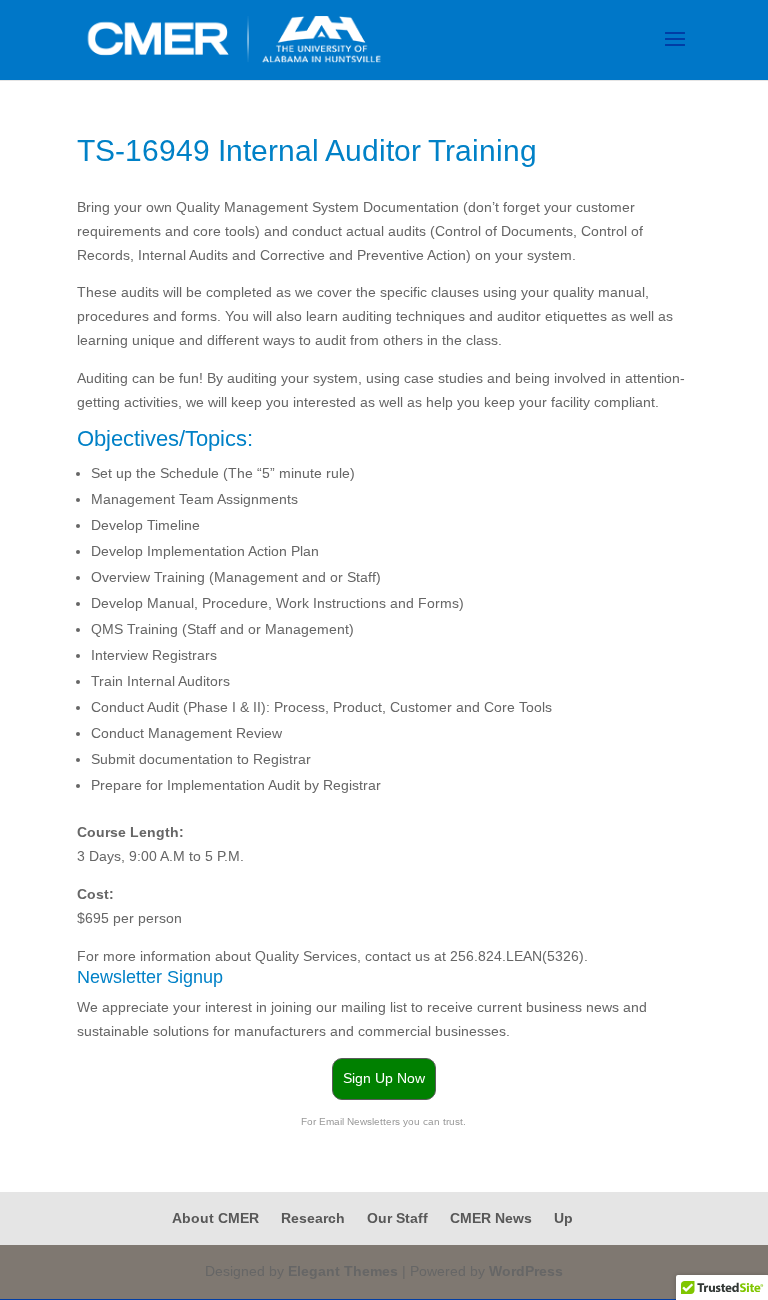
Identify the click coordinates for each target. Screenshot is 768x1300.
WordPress (526, 1271)
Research (313, 1218)
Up (563, 1218)
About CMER (215, 1218)
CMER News (491, 1218)
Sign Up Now (384, 1078)
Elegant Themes (343, 1271)
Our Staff (397, 1218)
